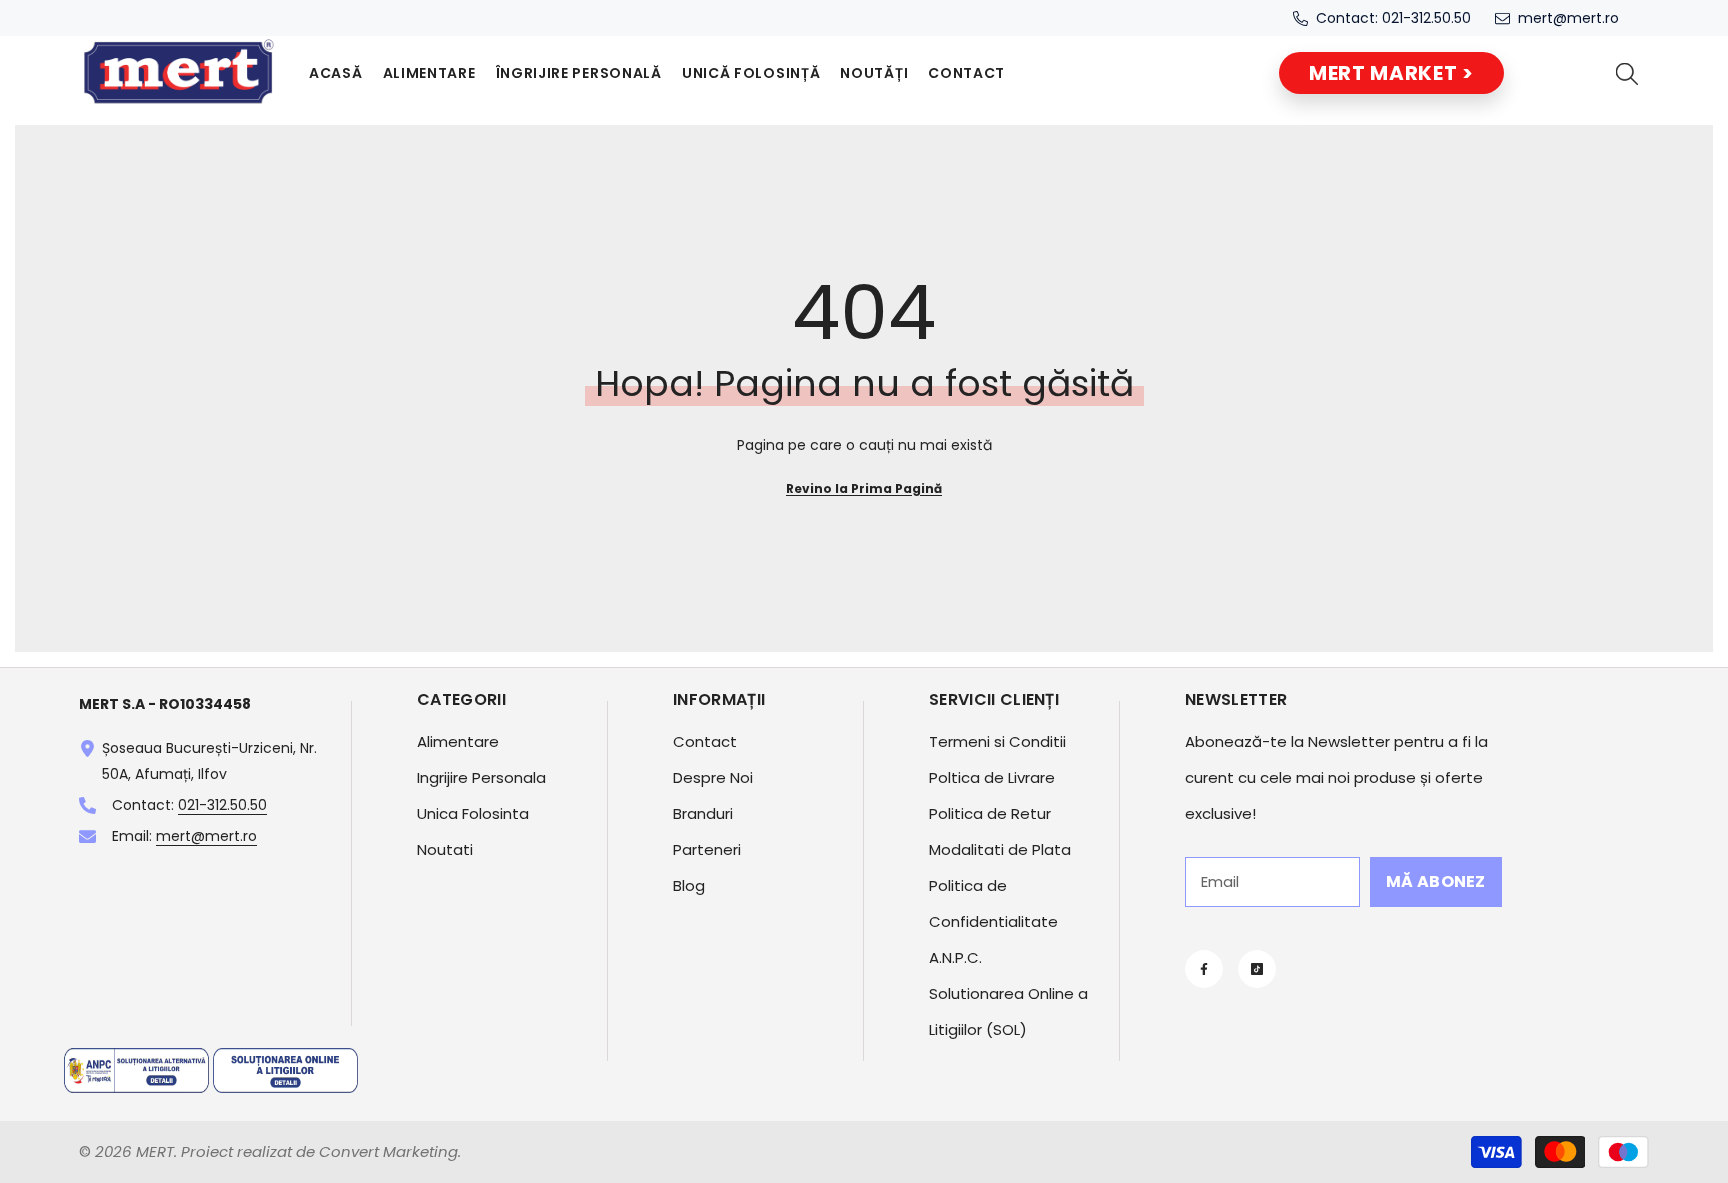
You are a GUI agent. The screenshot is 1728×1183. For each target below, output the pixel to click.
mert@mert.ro (1568, 18)
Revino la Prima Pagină (864, 488)
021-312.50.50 (1426, 18)
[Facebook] (1204, 969)
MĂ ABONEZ (1436, 881)
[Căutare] (1627, 73)
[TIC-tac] (1257, 969)
